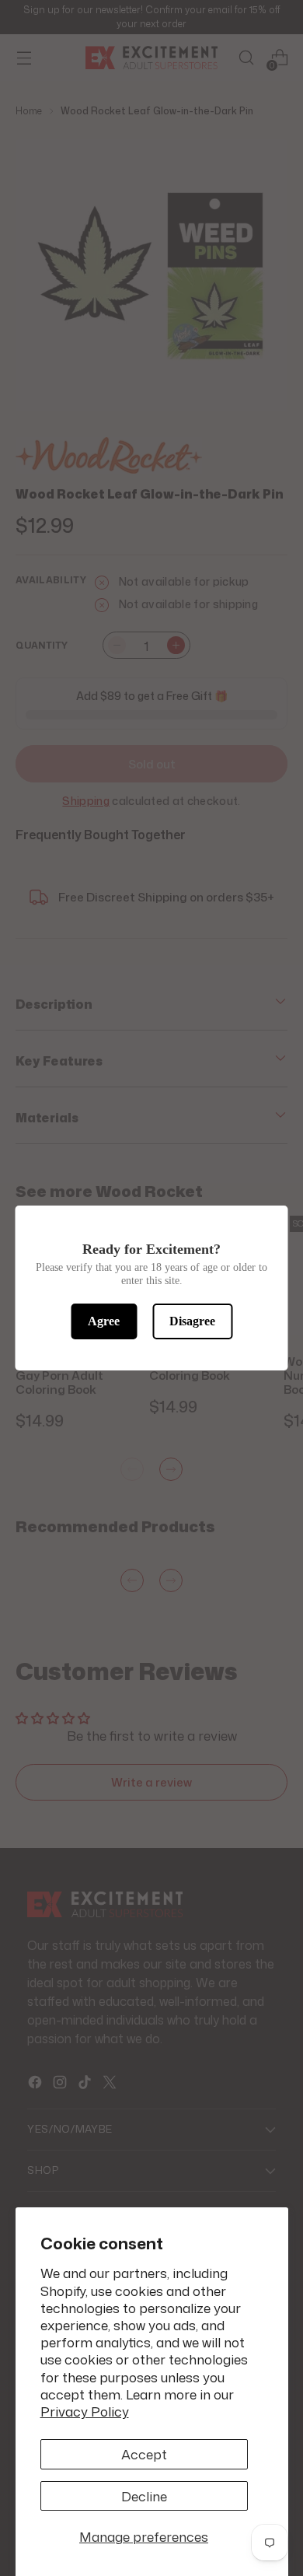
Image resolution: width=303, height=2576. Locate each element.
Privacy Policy (85, 2411)
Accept (144, 2454)
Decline (144, 2496)
